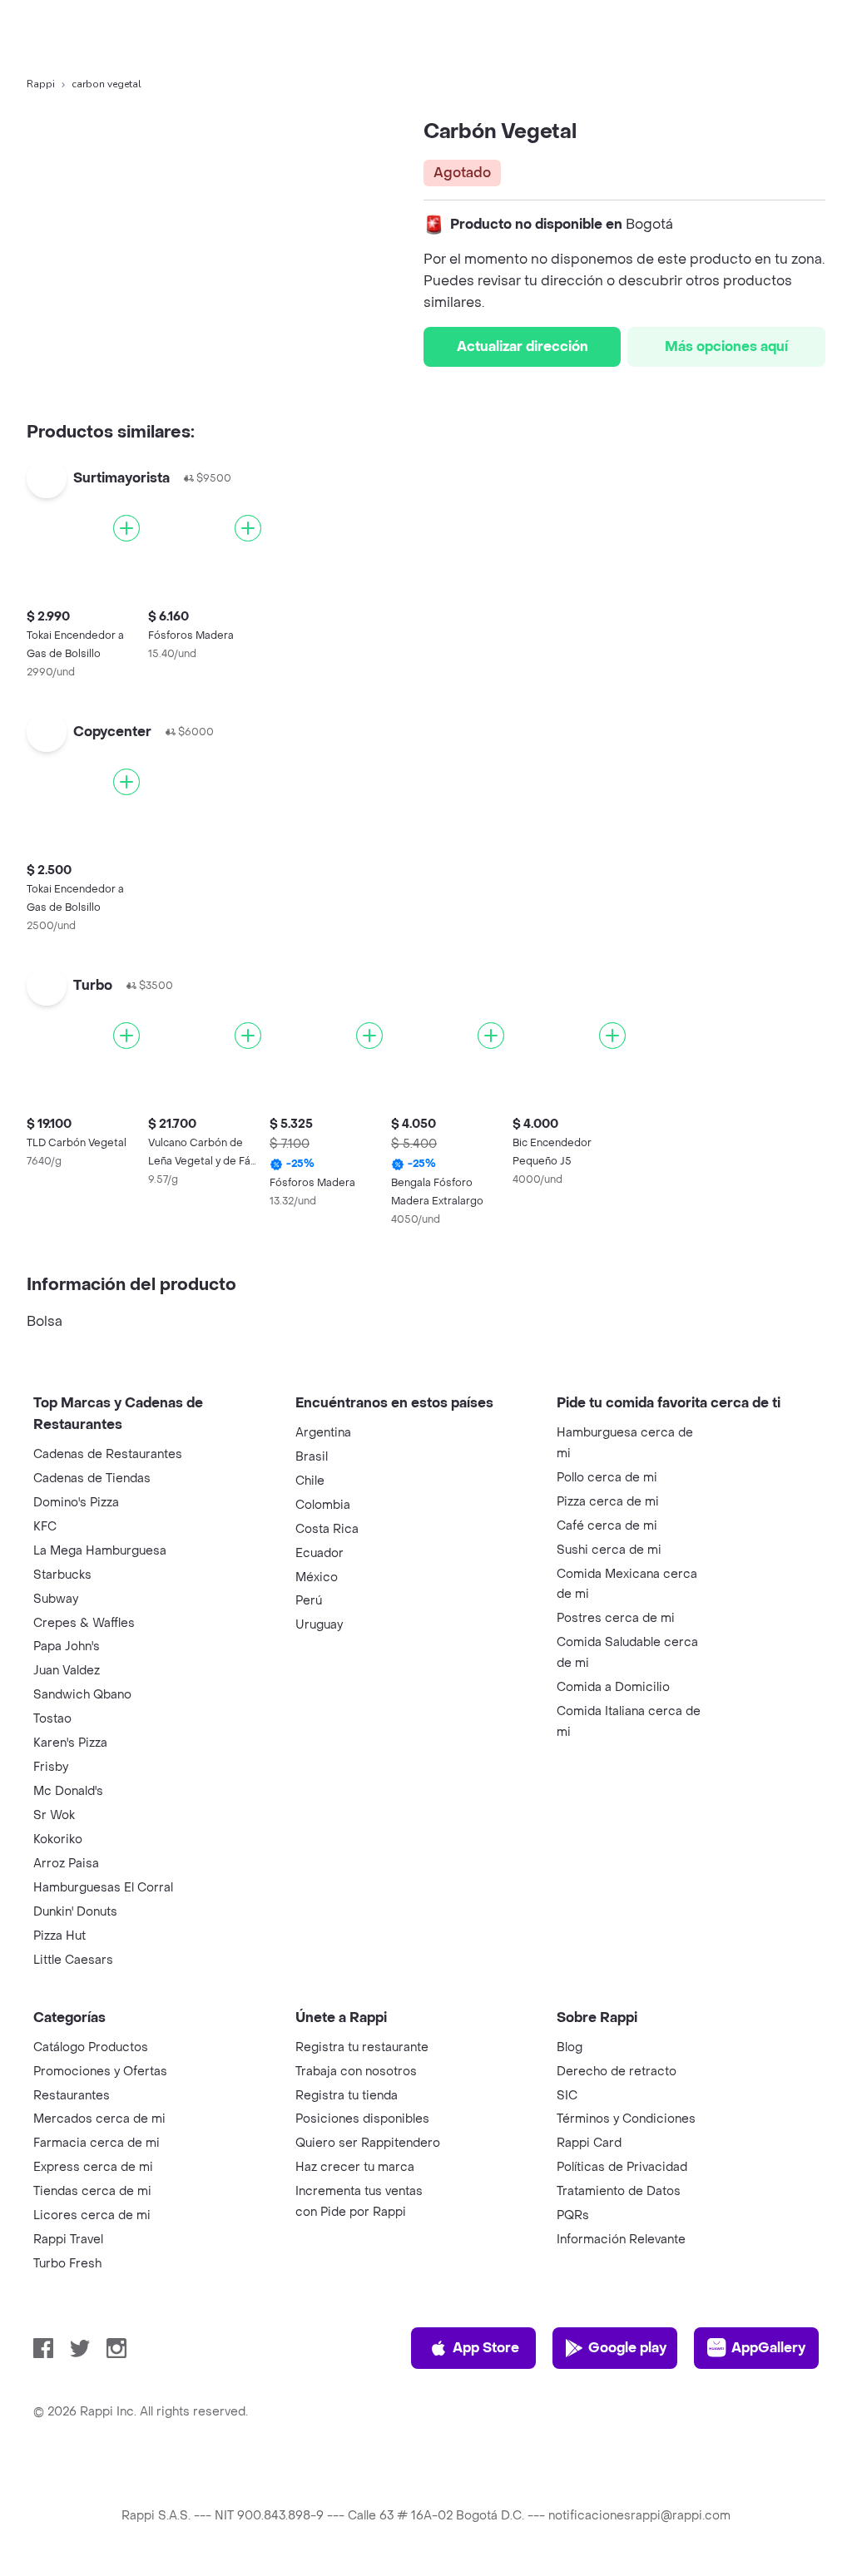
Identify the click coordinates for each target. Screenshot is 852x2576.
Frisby (51, 1767)
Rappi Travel (68, 2240)
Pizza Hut (59, 1936)
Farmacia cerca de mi (97, 2143)
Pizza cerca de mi (608, 1502)
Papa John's (67, 1646)
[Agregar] (126, 528)
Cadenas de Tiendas (92, 1478)
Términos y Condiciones (626, 2119)
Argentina (323, 1433)
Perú (309, 1601)
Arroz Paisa (66, 1864)
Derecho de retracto (617, 2072)
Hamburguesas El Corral (103, 1888)
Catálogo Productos (91, 2047)
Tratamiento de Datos (619, 2191)
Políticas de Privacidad (622, 2167)
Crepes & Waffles (84, 1623)
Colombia (323, 1505)
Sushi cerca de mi (609, 1550)
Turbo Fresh (67, 2264)
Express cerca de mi (93, 2167)
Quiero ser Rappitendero (368, 2143)
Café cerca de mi (607, 1526)
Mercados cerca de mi (99, 2119)
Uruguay (319, 1625)
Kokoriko (58, 1839)
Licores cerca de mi (92, 2215)
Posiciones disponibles (362, 2119)
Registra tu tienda (347, 2096)
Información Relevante (621, 2240)
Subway (56, 1599)
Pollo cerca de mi (607, 1478)
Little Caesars (73, 1960)
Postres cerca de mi (616, 1618)
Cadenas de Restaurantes (108, 1454)
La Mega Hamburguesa (100, 1551)
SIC (567, 2096)
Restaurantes (72, 2096)
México (317, 1577)
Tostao (52, 1719)
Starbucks (62, 1575)
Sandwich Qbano (82, 1695)
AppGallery (768, 2348)
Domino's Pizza (76, 1503)
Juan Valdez (67, 1671)
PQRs (573, 2215)
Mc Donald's (68, 1791)
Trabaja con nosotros (356, 2072)
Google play (627, 2348)
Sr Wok (54, 1815)
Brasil (312, 1457)
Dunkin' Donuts (75, 1912)
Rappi (41, 84)
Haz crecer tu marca (355, 2167)
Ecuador (319, 1553)
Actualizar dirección (523, 346)
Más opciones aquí (726, 346)
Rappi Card (589, 2143)
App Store (486, 2348)
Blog (570, 2047)
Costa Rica (327, 1529)
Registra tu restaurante (362, 2047)
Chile (310, 1481)
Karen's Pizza (70, 1743)
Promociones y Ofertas (100, 2072)
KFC (45, 1527)
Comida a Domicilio (613, 1687)
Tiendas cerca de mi (92, 2191)
